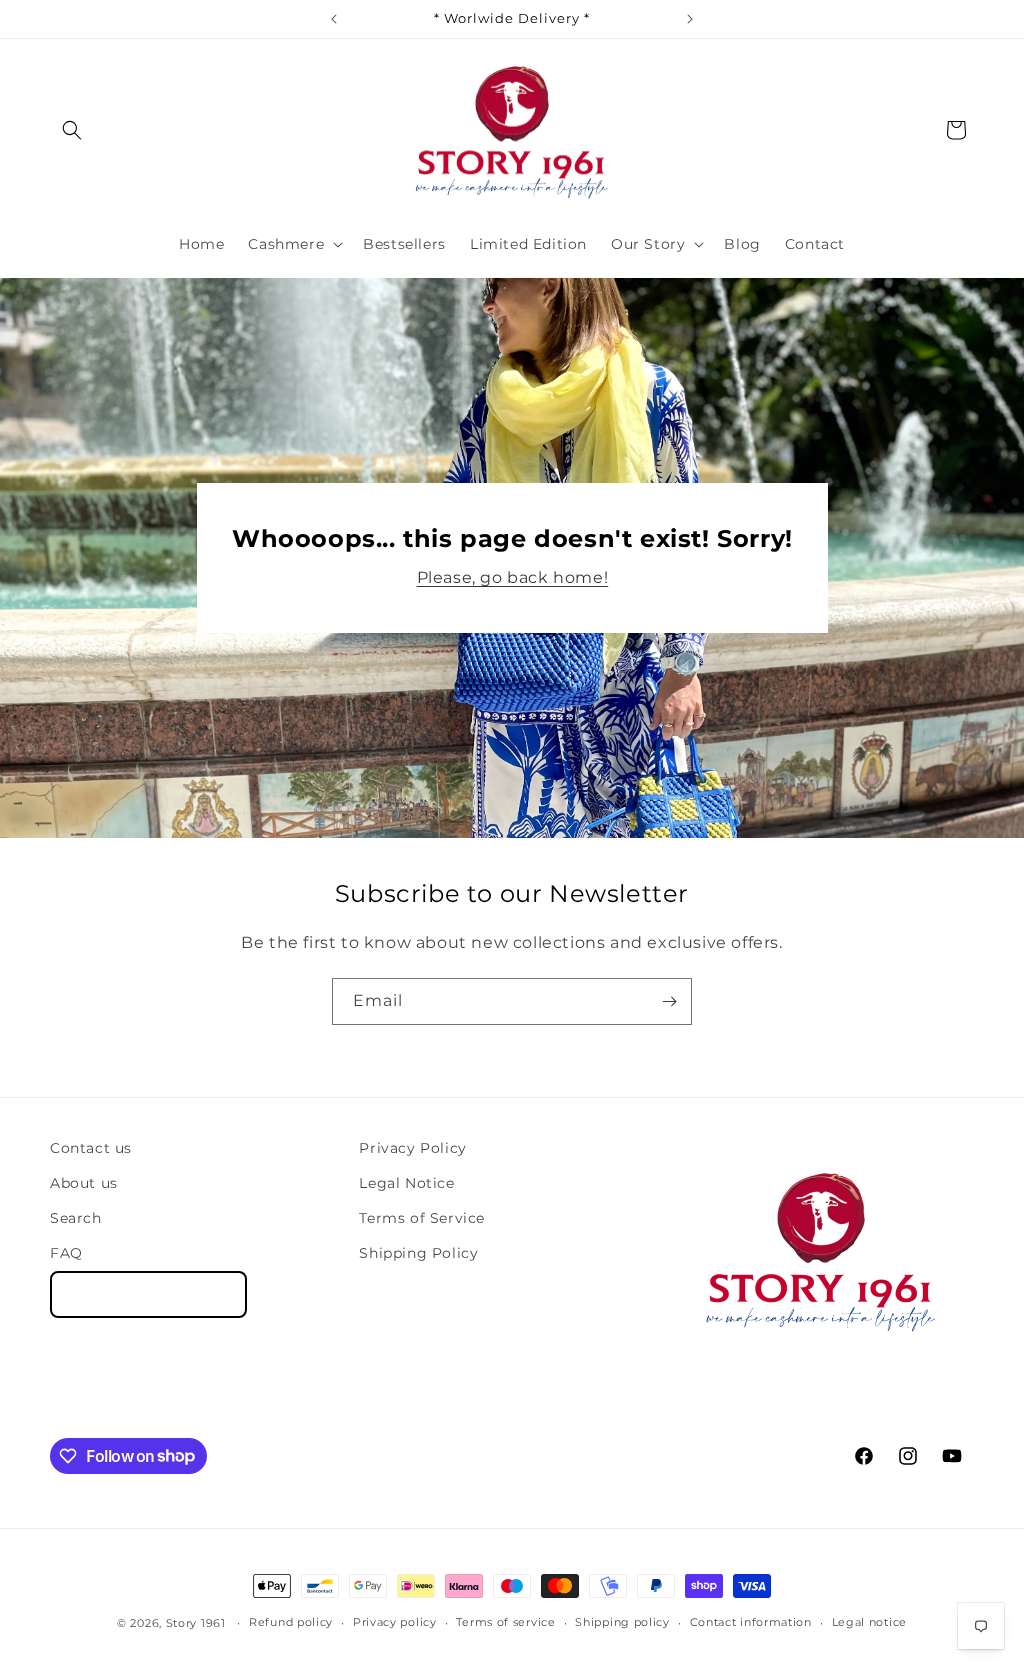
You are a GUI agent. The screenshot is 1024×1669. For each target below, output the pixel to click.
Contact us (91, 1148)
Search (76, 1218)
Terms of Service (422, 1218)
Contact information (751, 1622)
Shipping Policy (418, 1253)
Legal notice (869, 1622)
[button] (72, 130)
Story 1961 (196, 1623)
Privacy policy (395, 1622)
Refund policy (291, 1622)
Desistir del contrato (148, 1294)
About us (84, 1183)
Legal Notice (406, 1183)
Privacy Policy (412, 1148)
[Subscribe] (669, 1001)
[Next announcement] (690, 19)
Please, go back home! (512, 577)
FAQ (66, 1253)
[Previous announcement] (334, 19)
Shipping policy (622, 1622)
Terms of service (505, 1622)
